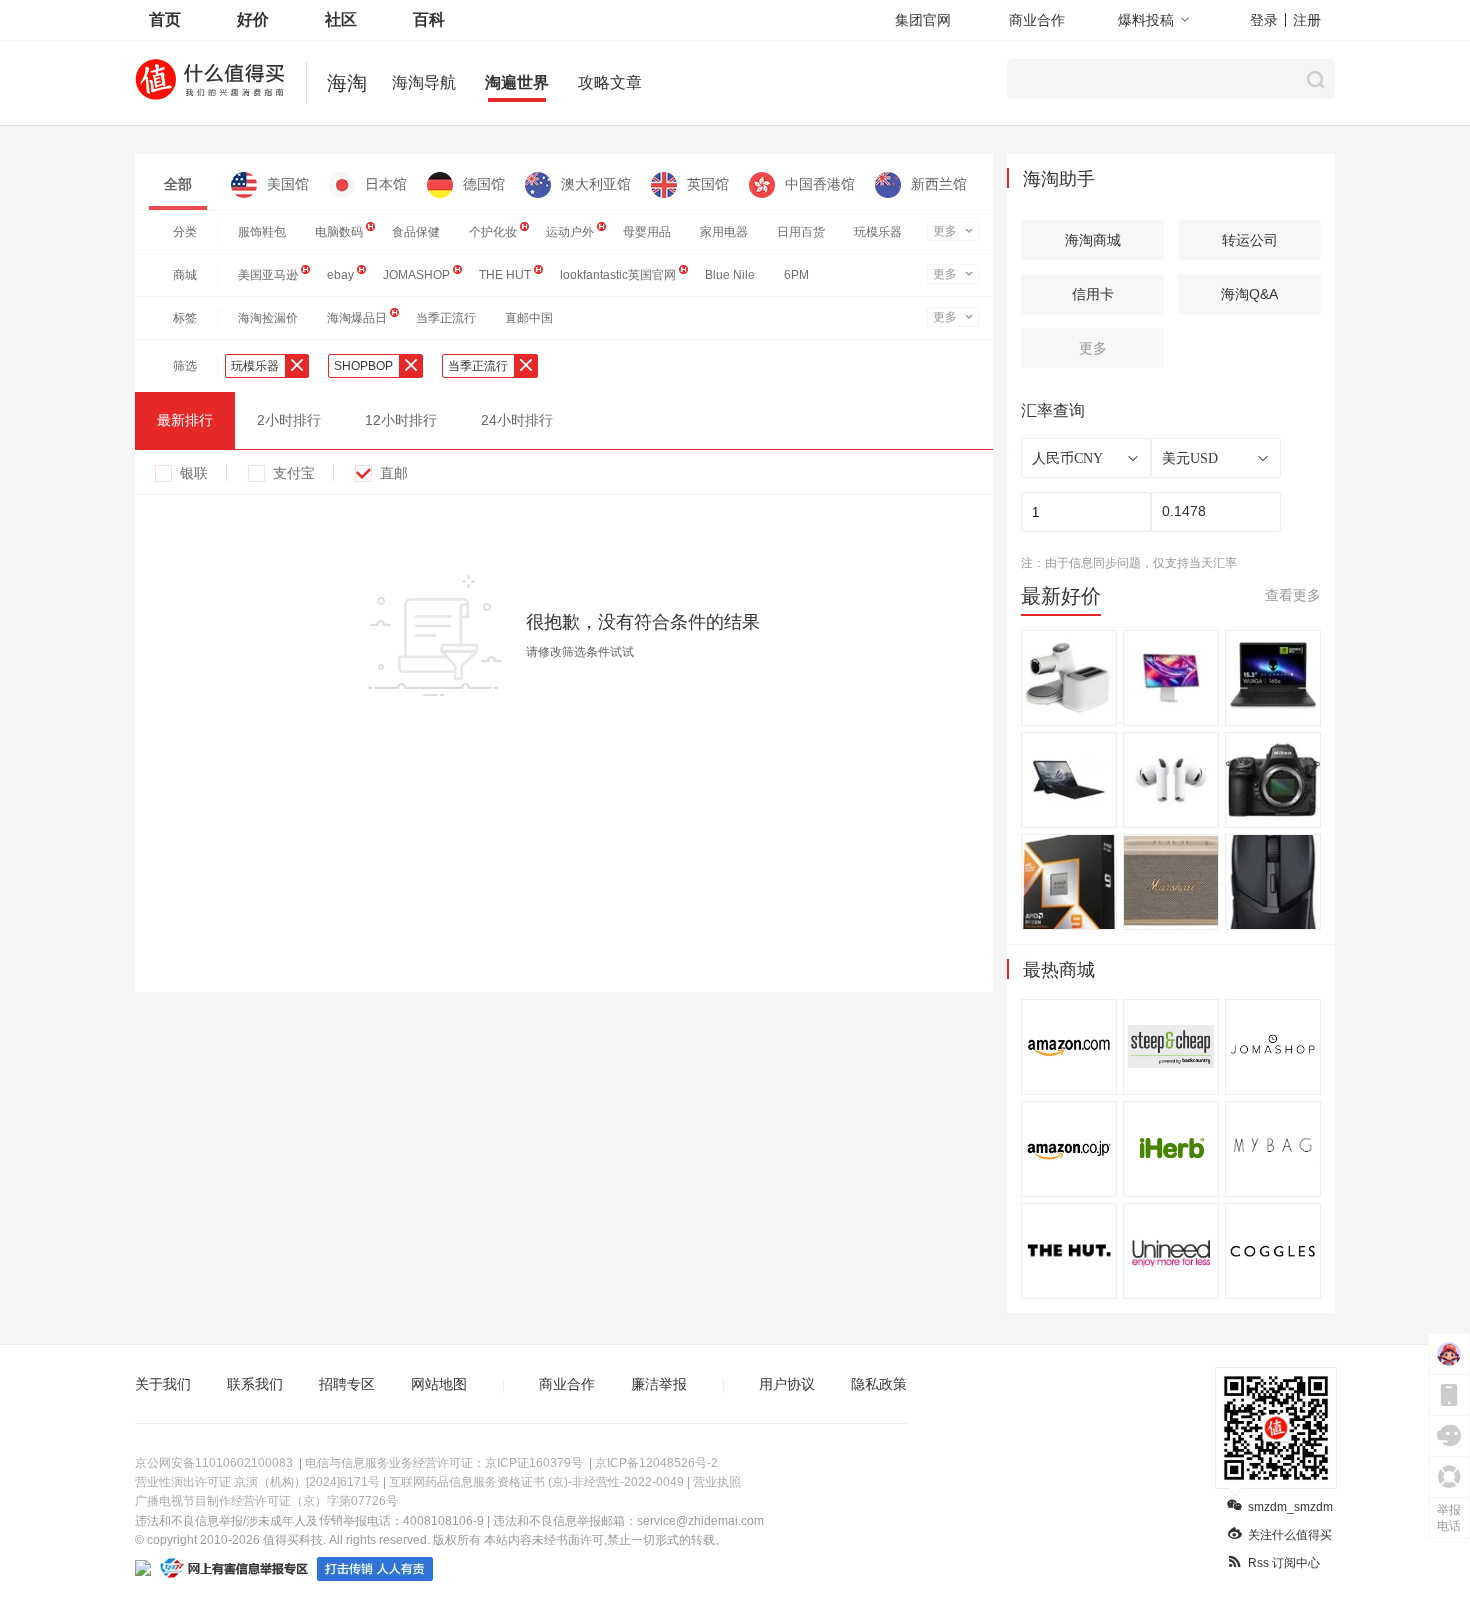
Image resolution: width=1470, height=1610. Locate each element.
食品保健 (416, 232)
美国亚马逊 (268, 275)
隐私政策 (879, 1384)
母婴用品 (647, 232)
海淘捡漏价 (268, 318)
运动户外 (570, 232)
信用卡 (1093, 294)
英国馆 (708, 184)
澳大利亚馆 (596, 184)
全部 (178, 184)
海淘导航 (424, 82)
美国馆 (288, 184)
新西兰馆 (939, 184)
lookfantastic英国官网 (618, 275)
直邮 (394, 473)
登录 (1264, 20)
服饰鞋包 (262, 232)
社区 (341, 19)
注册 (1307, 20)
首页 (165, 19)
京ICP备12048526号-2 (656, 1463)
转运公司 (1250, 240)
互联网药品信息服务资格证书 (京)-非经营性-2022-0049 (536, 1482)
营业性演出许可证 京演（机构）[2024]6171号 (257, 1482)
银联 (194, 473)
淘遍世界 (517, 82)
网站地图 (439, 1384)
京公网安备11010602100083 (214, 1463)
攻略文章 (610, 82)
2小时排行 (289, 420)
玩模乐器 (878, 232)
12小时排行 (401, 420)
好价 (253, 19)
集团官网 (923, 20)
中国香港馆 (820, 184)
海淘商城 (1093, 240)
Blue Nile (730, 275)
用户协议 (787, 1384)
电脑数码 (339, 232)
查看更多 (1293, 595)
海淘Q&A (1249, 294)
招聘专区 (347, 1384)
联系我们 (255, 1384)
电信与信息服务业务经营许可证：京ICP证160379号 (444, 1463)
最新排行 (185, 420)
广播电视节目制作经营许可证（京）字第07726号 (266, 1501)
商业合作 (1037, 20)
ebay (340, 275)
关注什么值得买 (1290, 1535)
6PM (796, 275)
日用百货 (801, 232)
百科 (429, 19)
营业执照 (717, 1482)
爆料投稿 (1146, 20)
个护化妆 (493, 232)
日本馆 (386, 184)
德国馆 (484, 184)
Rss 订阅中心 (1284, 1563)
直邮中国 (529, 318)
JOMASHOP (416, 275)
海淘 (347, 83)
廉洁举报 (659, 1384)
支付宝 (294, 473)
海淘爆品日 (357, 318)
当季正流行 (446, 318)
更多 (945, 231)
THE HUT (505, 275)
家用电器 (724, 232)
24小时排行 (517, 420)
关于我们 (163, 1384)
